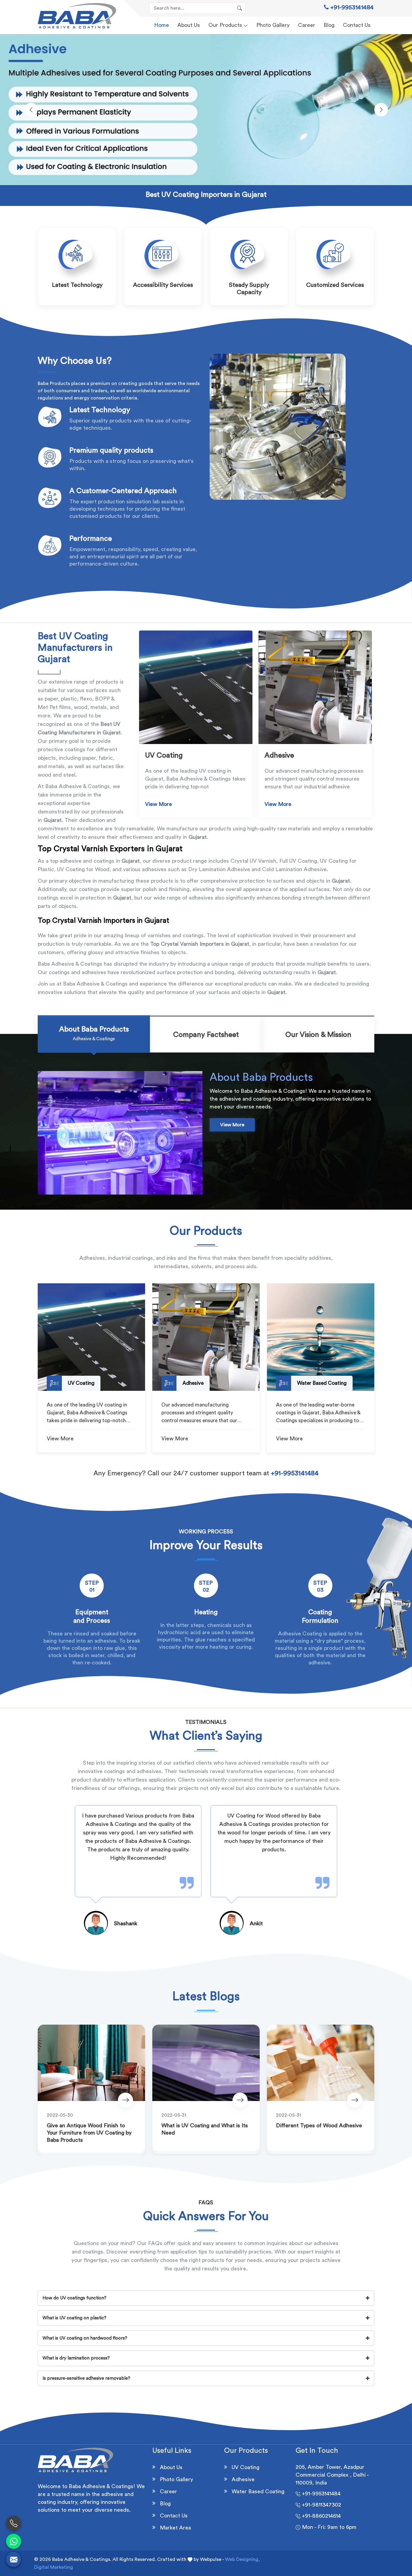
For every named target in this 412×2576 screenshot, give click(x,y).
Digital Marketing (54, 2567)
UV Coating (246, 2467)
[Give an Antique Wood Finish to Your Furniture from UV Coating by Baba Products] (91, 2063)
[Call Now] (14, 2523)
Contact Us (357, 25)
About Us (189, 25)
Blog (329, 25)
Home (162, 25)
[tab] (94, 1035)
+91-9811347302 (321, 2505)
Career (307, 25)
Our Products (225, 25)
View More (158, 804)
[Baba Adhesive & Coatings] (77, 16)
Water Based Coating (258, 2491)
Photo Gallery (273, 25)
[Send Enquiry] (14, 2559)
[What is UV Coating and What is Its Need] (206, 2063)
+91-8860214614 (321, 2516)
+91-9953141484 (351, 8)
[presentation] (31, 110)
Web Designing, (242, 2559)
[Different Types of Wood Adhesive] (321, 2063)
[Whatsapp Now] (14, 2541)
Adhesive (243, 2479)
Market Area (175, 2528)
